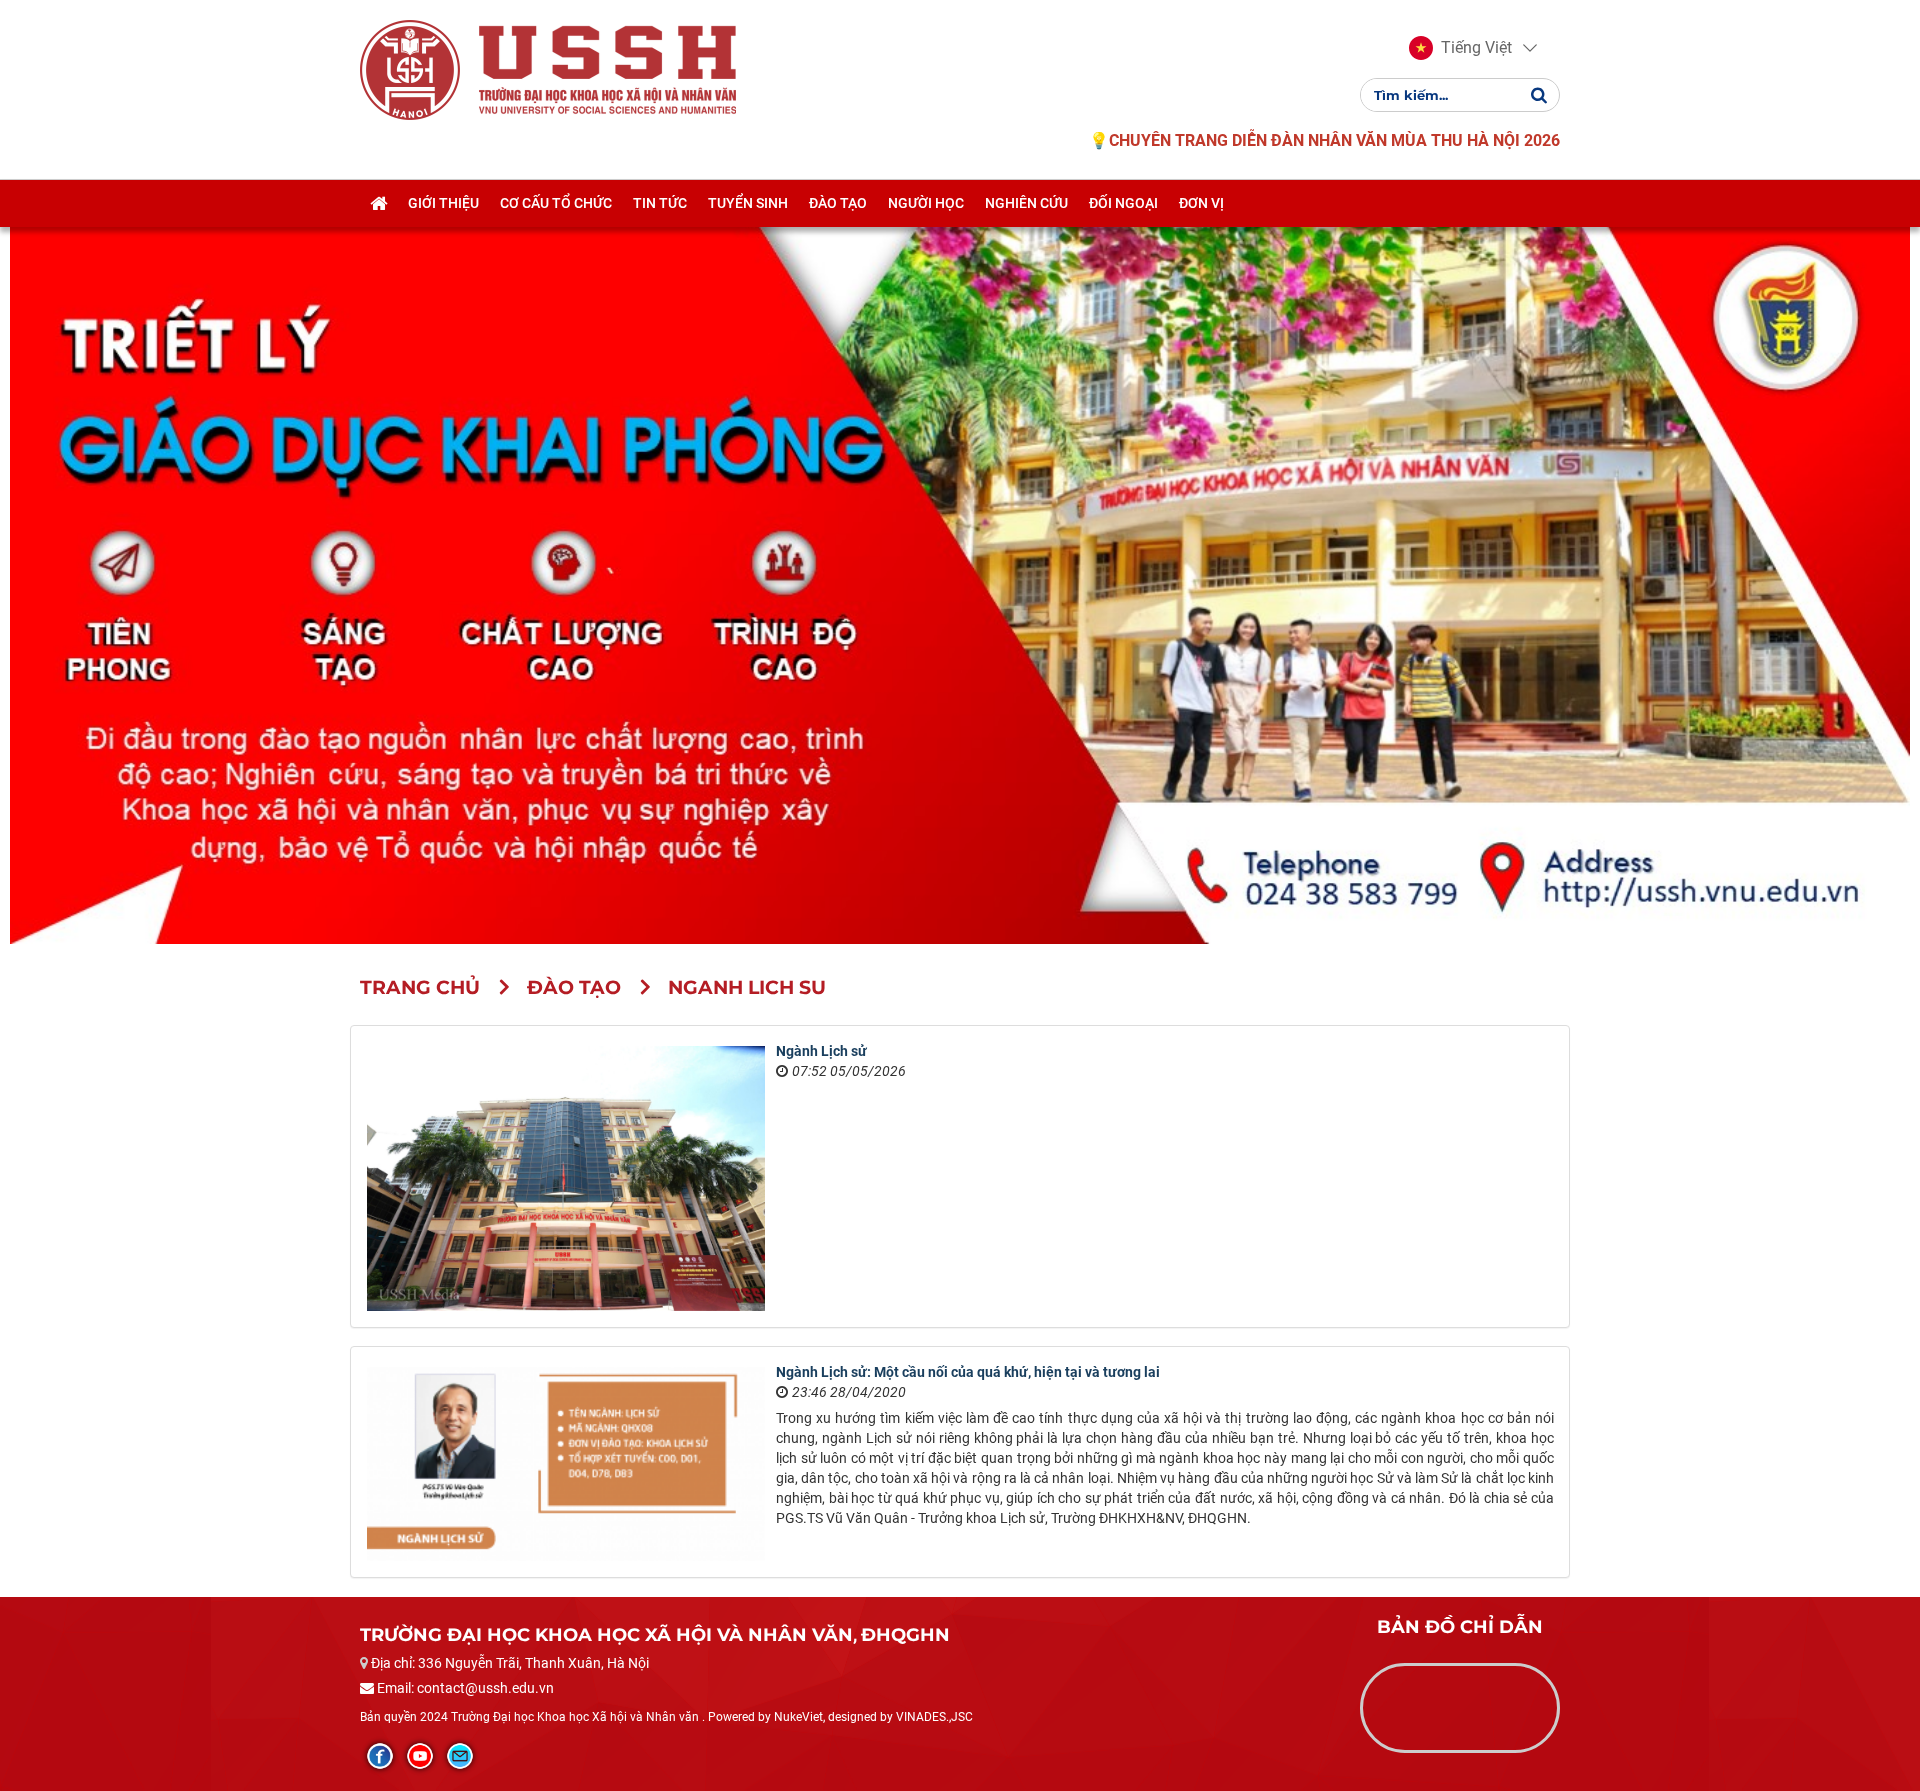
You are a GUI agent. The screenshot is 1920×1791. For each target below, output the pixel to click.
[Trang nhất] (378, 203)
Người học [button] (926, 203)
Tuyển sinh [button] (748, 203)
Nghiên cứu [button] (1026, 203)
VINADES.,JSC (934, 1717)
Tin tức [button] (660, 203)
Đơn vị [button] (1201, 203)
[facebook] (380, 1756)
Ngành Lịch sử (821, 1051)
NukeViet (798, 1717)
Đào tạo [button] (838, 203)
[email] (460, 1756)
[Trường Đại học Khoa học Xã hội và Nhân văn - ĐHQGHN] (410, 69)
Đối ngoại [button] (1123, 203)
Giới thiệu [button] (443, 203)
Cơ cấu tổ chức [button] (556, 203)
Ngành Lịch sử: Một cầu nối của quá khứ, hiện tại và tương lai (968, 1372)
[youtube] (420, 1756)
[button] (1460, 48)
